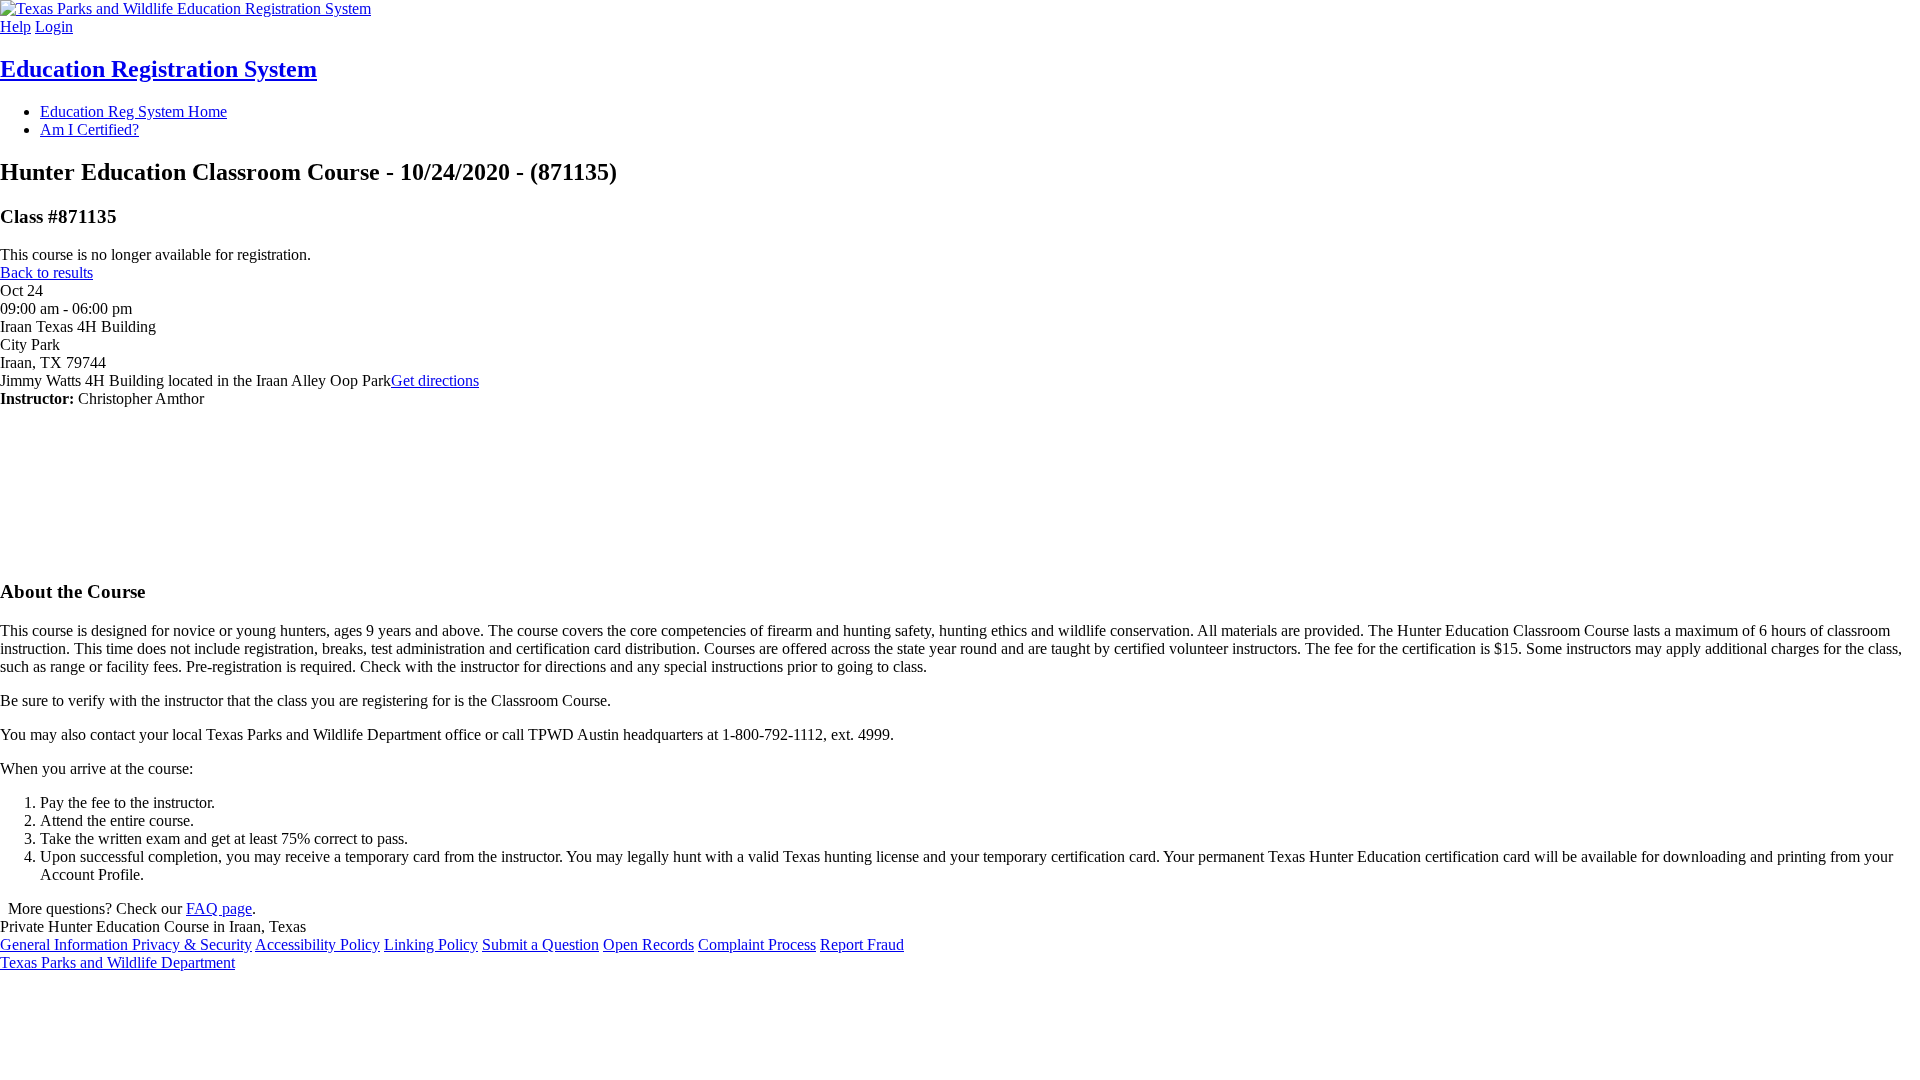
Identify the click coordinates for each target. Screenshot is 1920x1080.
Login (54, 26)
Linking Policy (431, 944)
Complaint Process (757, 944)
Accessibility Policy (317, 944)
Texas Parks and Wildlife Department (117, 962)
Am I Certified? (89, 129)
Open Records (648, 944)
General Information (66, 944)
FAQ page (219, 908)
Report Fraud (862, 944)
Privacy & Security (192, 944)
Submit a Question (540, 944)
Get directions (435, 380)
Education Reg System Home (133, 111)
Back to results (46, 272)
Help (15, 26)
